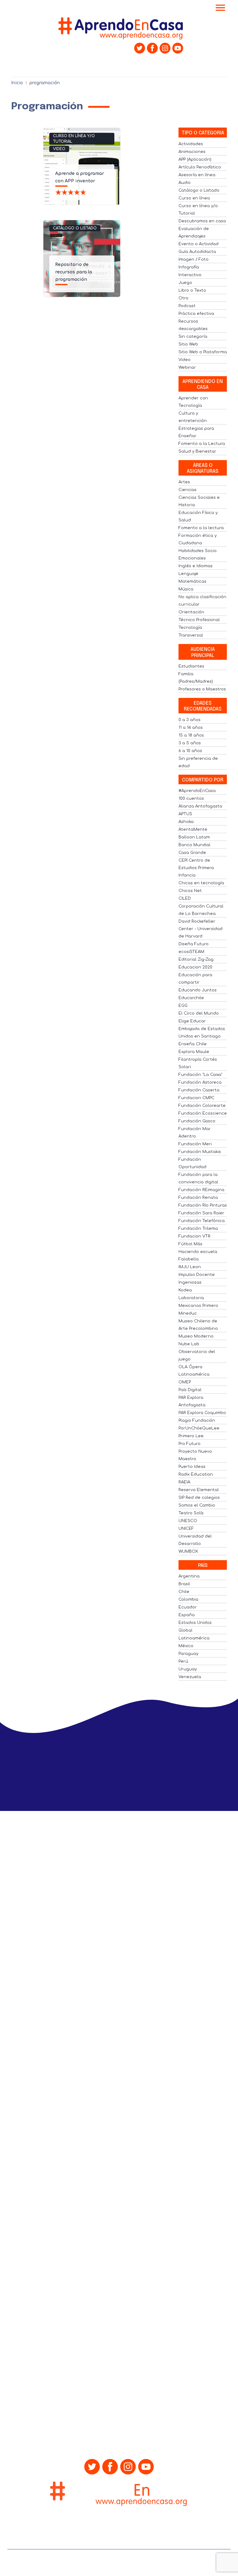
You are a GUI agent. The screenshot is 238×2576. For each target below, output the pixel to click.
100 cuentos (191, 798)
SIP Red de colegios (199, 1498)
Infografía (189, 267)
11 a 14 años (191, 728)
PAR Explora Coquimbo (202, 1413)
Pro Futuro (190, 1444)
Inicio (17, 83)
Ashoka (186, 822)
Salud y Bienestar (197, 451)
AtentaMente (193, 829)
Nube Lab (189, 1344)
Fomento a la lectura (201, 528)
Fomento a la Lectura (202, 444)
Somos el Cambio (197, 1505)
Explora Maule (194, 1052)
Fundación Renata (198, 1198)
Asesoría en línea (197, 175)
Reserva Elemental (199, 1490)
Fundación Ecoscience (203, 1113)
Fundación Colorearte (202, 1106)
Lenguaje (188, 574)
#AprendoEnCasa (197, 791)
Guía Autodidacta (197, 252)
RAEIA (184, 1482)
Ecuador (188, 1607)
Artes (184, 482)
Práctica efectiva (196, 314)
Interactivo (190, 275)
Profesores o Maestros (202, 689)
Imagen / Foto (194, 259)
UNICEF (186, 1529)
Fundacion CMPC (196, 1098)
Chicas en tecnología (201, 883)
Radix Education (196, 1474)
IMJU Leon (190, 1267)
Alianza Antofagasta (200, 806)
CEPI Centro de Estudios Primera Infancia (196, 868)
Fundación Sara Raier (201, 1213)
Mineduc (188, 1313)
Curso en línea (194, 198)
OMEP (185, 1382)
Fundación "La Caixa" (200, 1075)
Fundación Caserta (199, 1090)
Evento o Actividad (198, 244)
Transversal (191, 635)
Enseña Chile (193, 1044)
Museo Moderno (196, 1336)
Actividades (191, 144)
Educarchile (191, 998)
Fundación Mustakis (200, 1152)
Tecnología (190, 628)
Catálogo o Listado (75, 228)
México (186, 1646)
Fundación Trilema (198, 1229)
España (187, 1615)
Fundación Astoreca (200, 1082)
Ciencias (187, 490)
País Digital (190, 1390)
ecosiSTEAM (191, 952)
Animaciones (192, 152)
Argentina (189, 1576)
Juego (185, 283)
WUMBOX (188, 1551)
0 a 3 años (190, 720)
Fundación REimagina (201, 1190)
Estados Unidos (195, 1623)
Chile (184, 1592)
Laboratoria (191, 1298)
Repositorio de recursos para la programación (74, 272)
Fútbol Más (190, 1244)
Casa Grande (192, 853)
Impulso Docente (197, 1275)
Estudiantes (191, 666)
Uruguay (188, 1669)
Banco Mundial (194, 845)
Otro (183, 298)
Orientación (191, 612)
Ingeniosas (190, 1282)
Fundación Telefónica (202, 1221)
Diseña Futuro (194, 944)
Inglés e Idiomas (196, 566)
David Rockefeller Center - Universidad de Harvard (201, 929)
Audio (185, 183)
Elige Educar (192, 1021)
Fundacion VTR (194, 1236)
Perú (183, 1661)
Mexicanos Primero (198, 1306)
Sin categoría (193, 337)
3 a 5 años (190, 743)
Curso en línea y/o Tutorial (74, 139)
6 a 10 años (190, 751)
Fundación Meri (195, 1144)
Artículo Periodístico (200, 167)
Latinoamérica (194, 1638)
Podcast (187, 306)
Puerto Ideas (192, 1467)
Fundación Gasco (197, 1121)
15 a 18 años (191, 735)
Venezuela (190, 1677)
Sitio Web (188, 344)
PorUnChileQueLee (199, 1428)
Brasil (184, 1584)
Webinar (187, 368)
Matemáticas (192, 581)
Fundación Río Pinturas (203, 1205)
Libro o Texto (192, 290)
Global (185, 1630)
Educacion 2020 (195, 967)
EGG (183, 1006)
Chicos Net (190, 891)
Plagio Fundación (197, 1421)
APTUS (185, 814)
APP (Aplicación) (195, 159)
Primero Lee (191, 1436)
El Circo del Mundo (199, 1013)
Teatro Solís (191, 1513)
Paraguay (188, 1654)
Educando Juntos (198, 990)
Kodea (185, 1290)
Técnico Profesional (199, 620)
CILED (185, 899)
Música (186, 589)
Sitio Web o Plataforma (203, 352)
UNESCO (188, 1521)
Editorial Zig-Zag (196, 959)
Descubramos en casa (202, 221)
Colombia (188, 1599)
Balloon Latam (194, 837)
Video (59, 149)
